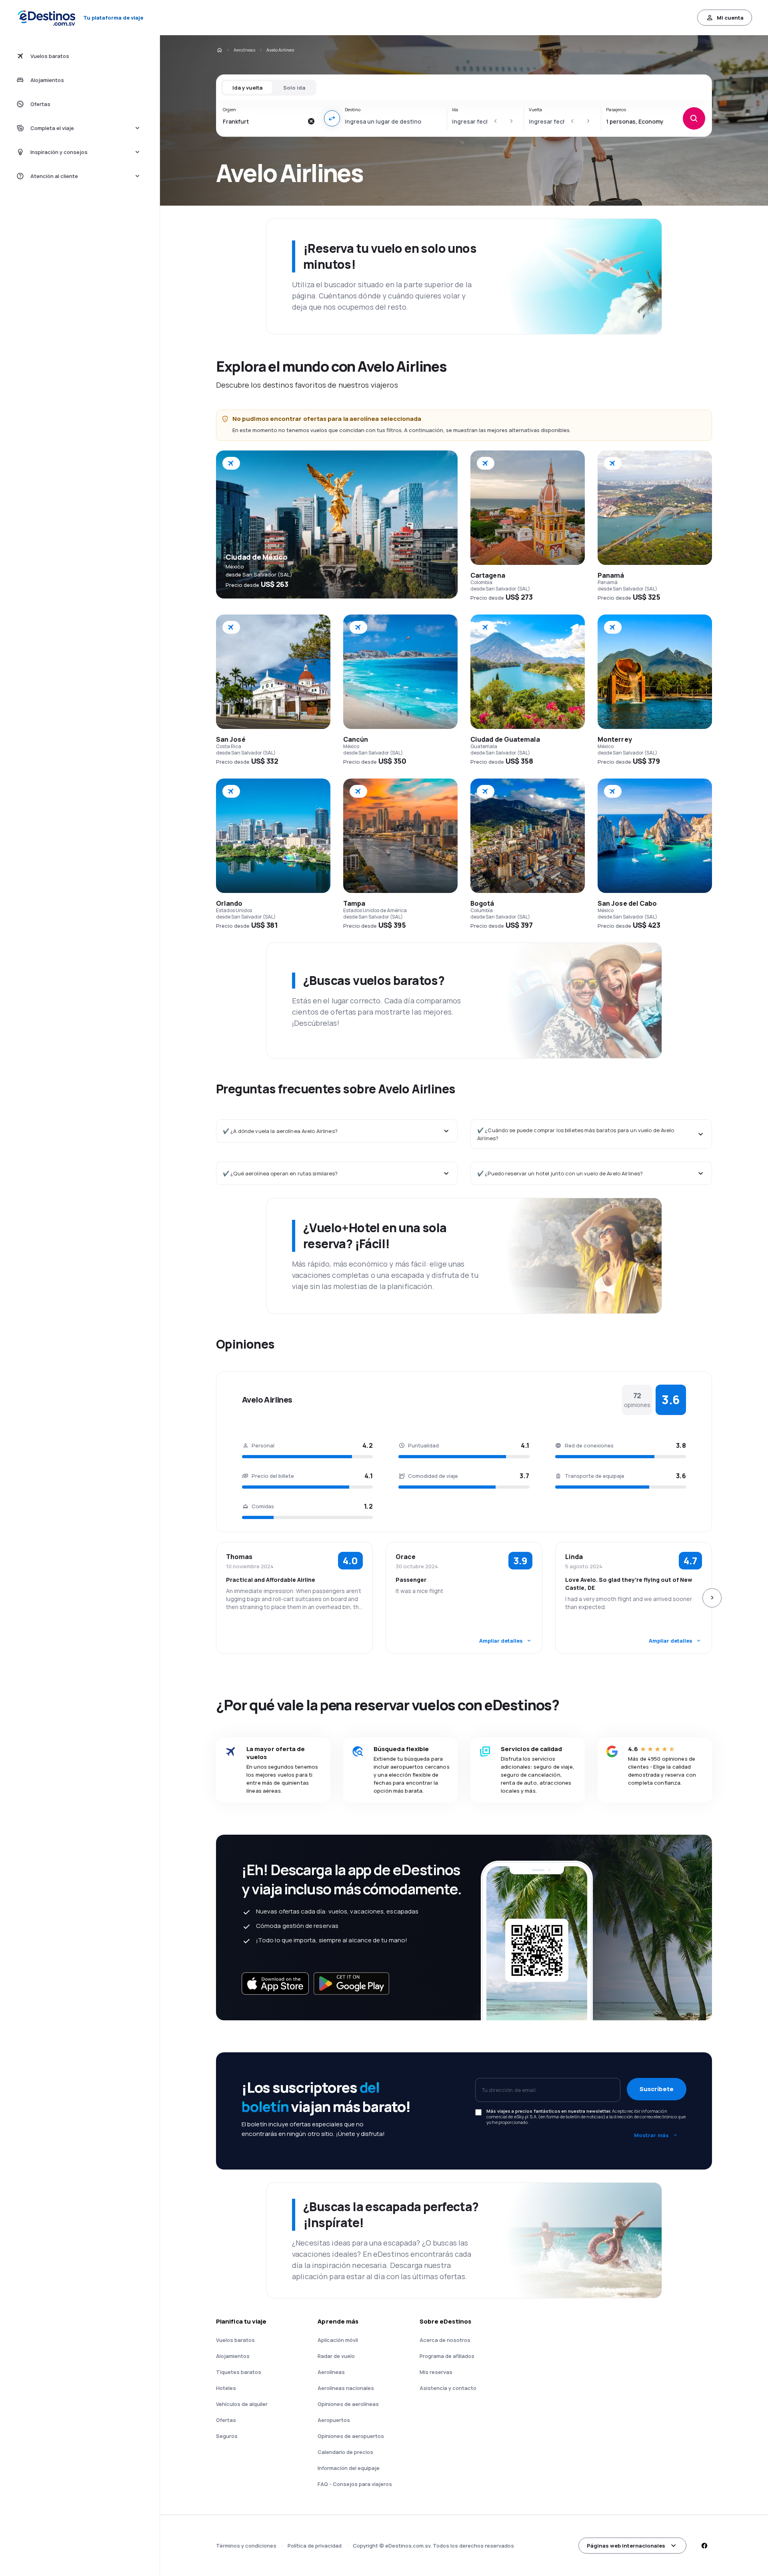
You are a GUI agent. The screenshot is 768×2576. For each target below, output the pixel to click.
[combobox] (263, 121)
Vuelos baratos (235, 2340)
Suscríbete (657, 2089)
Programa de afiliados (447, 2356)
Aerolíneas (244, 50)
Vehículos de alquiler (242, 2404)
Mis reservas (436, 2372)
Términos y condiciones (246, 2546)
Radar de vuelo (336, 2356)
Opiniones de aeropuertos (351, 2436)
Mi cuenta (730, 18)
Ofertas (226, 2420)
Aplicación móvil (338, 2340)
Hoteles (226, 2388)
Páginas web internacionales (626, 2546)
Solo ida (294, 88)
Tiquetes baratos (239, 2372)
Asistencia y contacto (448, 2388)
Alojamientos (233, 2356)
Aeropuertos (334, 2420)
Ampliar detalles (501, 1641)
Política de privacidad (315, 2546)
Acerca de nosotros (445, 2340)
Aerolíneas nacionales (346, 2388)
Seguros (227, 2436)
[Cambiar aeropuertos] (332, 118)
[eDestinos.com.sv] (219, 50)
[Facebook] (704, 2546)
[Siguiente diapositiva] (712, 1598)
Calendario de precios (345, 2452)
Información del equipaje (349, 2468)
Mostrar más (651, 2135)
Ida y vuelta (247, 88)
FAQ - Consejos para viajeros (355, 2484)
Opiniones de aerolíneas (348, 2404)
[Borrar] (311, 121)
